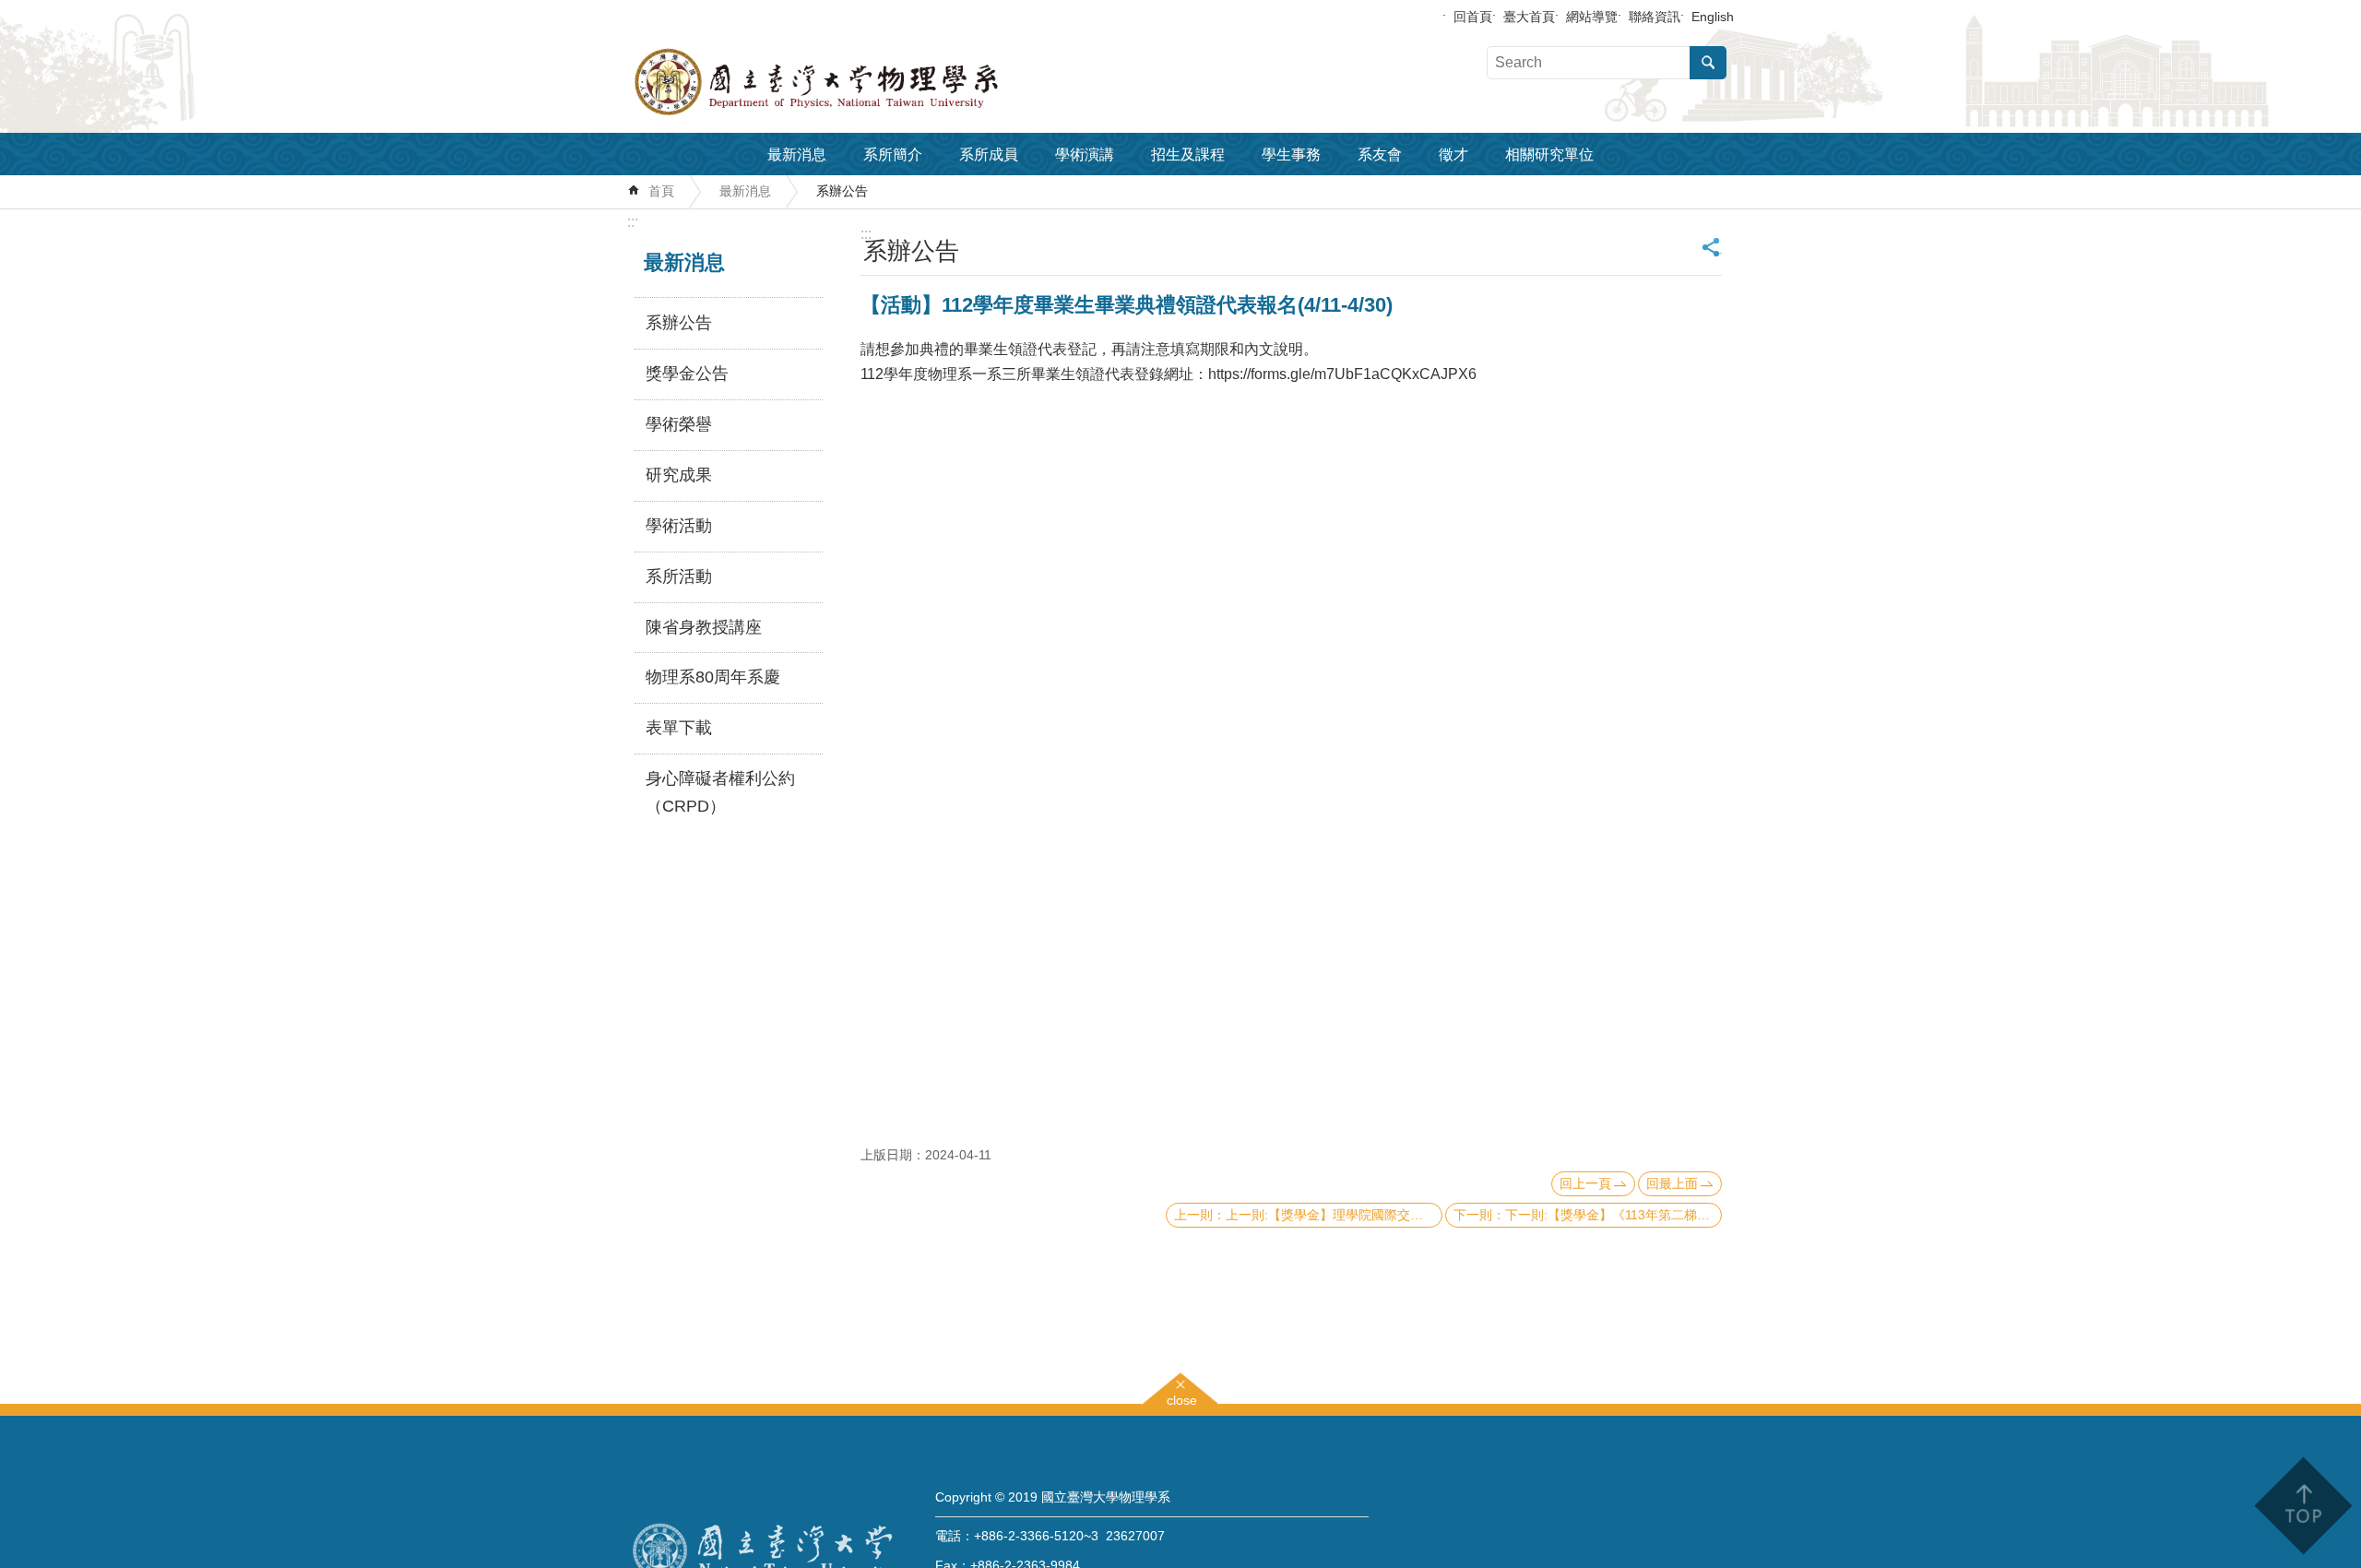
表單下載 (679, 728)
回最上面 (1672, 1183)
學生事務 (1291, 154)
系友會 (1380, 154)
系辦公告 (842, 191)
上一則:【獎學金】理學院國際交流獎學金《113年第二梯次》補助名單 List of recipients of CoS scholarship (1334, 1215)
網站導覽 (1592, 17)
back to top (2302, 1506)
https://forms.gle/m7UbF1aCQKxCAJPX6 (1342, 374)
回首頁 (1473, 17)
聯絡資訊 (1655, 17)
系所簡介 (893, 154)
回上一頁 (1585, 1183)
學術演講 (1085, 154)
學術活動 (679, 526)
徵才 (1453, 154)
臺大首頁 (1529, 17)
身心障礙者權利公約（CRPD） (720, 792)
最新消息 (797, 154)
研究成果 (679, 475)
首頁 (661, 191)
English (1713, 17)
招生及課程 (1188, 154)
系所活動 (679, 576)
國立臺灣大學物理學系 (858, 82)
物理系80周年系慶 (713, 677)
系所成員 (989, 154)
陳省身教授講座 (704, 627)
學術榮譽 (679, 424)
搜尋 (1708, 63)
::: (633, 222)
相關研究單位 (1549, 154)
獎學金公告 (687, 374)
